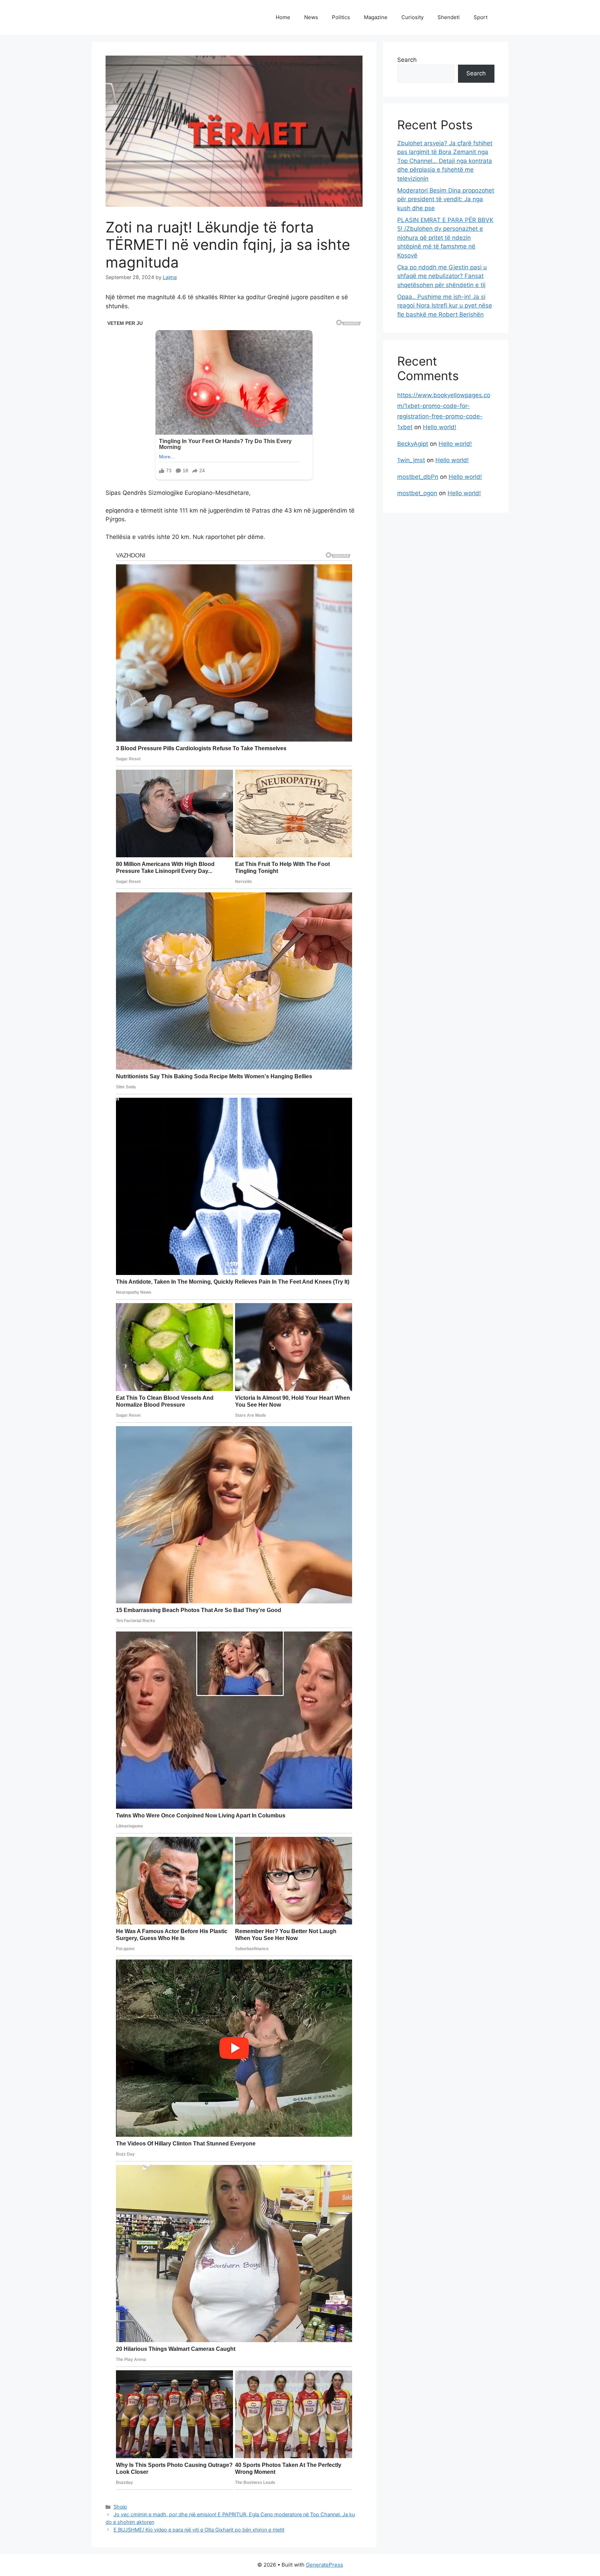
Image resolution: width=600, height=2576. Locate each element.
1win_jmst (411, 460)
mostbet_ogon (417, 493)
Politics (341, 17)
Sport (481, 17)
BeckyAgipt (413, 444)
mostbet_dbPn (418, 477)
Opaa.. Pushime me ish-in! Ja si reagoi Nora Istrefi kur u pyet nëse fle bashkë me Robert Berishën (445, 306)
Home (283, 17)
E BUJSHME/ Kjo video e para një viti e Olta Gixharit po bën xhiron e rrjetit (199, 2530)
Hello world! (440, 427)
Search (407, 60)
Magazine (376, 17)
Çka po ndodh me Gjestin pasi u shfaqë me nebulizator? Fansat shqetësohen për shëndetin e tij (442, 276)
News (311, 17)
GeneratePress (324, 2565)
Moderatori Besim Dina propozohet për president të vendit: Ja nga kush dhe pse (446, 199)
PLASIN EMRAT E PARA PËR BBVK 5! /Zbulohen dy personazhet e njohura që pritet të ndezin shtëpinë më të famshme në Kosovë (445, 238)
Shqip (120, 2507)
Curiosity (412, 17)
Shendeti (449, 17)
